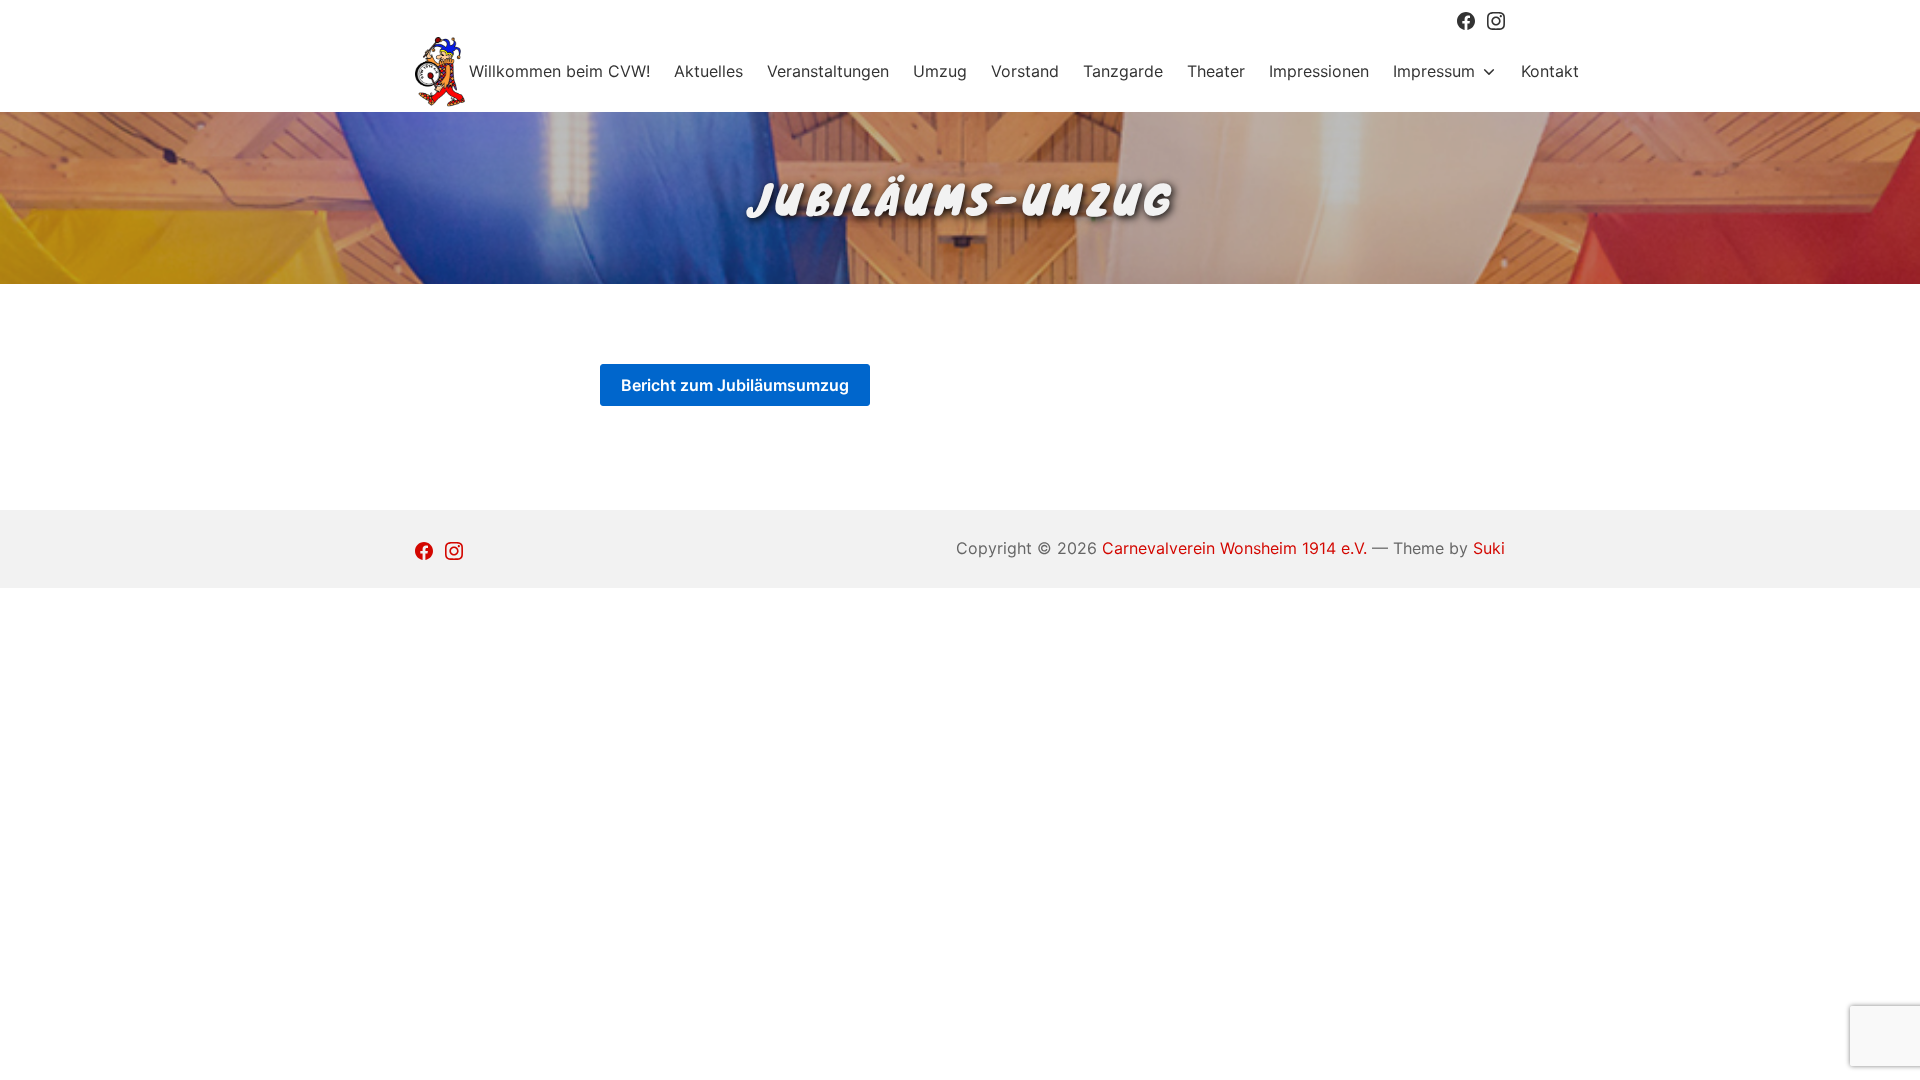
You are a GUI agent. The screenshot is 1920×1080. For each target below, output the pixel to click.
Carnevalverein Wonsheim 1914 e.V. (1234, 548)
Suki (1489, 548)
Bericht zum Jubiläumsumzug (735, 385)
